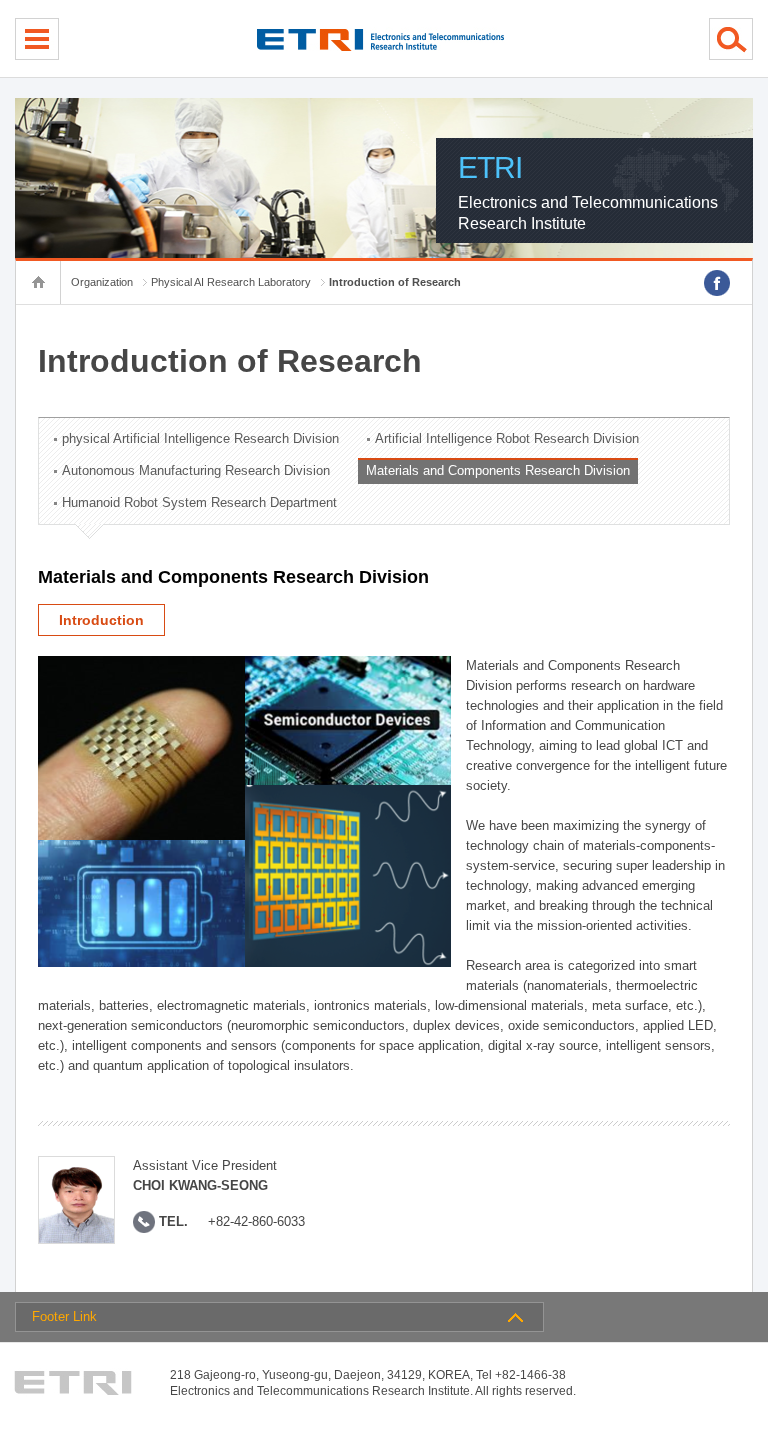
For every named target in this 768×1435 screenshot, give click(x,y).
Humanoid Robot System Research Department (199, 502)
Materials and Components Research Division (498, 470)
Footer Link (64, 1316)
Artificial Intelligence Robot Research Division (507, 438)
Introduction (101, 620)
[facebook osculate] (717, 283)
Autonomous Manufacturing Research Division (196, 470)
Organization (102, 282)
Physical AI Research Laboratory (231, 282)
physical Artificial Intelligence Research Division (200, 438)
